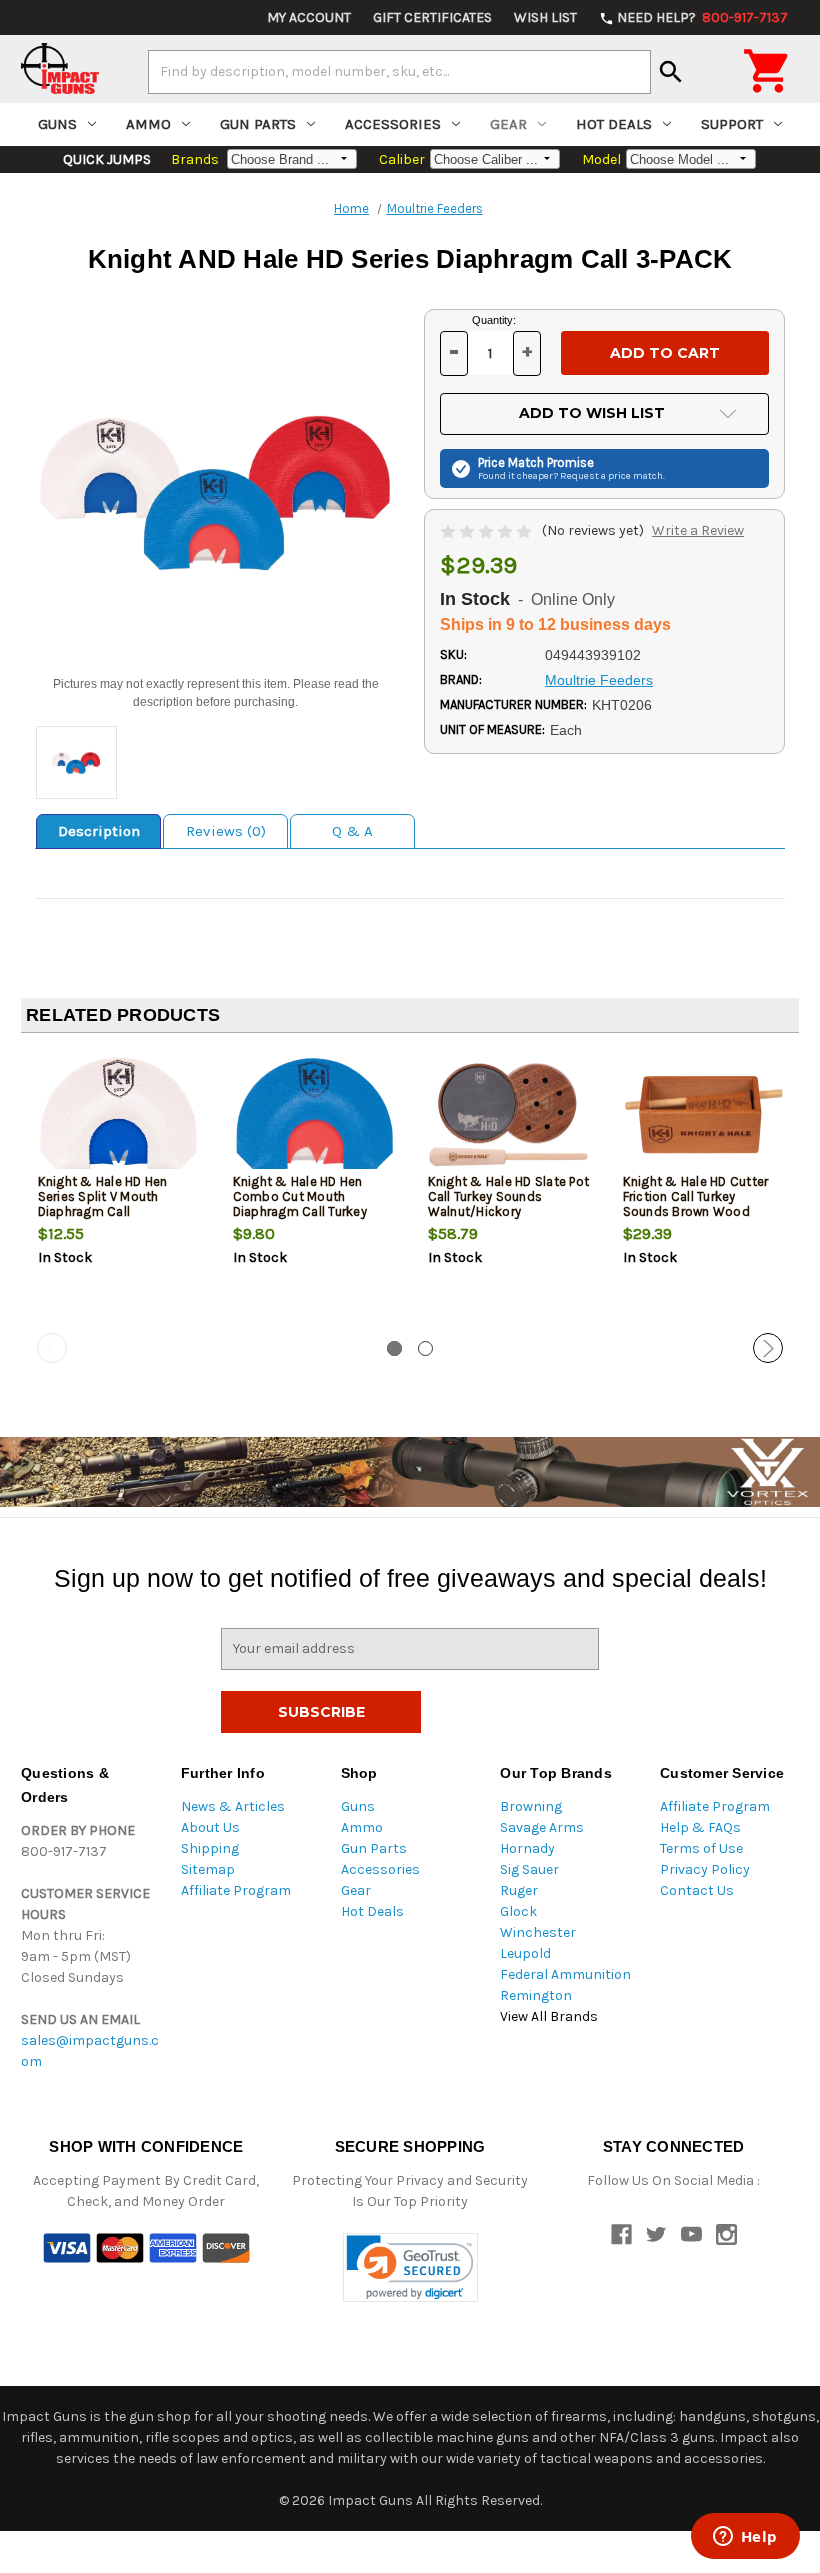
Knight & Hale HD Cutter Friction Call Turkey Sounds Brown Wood (696, 1196)
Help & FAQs (700, 1827)
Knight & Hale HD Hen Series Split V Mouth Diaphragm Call (103, 1196)
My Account (309, 17)
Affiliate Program (236, 1890)
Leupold (525, 1953)
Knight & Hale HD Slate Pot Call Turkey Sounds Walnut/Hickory (509, 1196)
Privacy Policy (705, 1869)
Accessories (393, 124)
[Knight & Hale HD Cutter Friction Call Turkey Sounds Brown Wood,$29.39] (704, 1114)
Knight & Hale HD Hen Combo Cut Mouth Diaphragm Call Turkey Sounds (300, 1204)
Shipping (210, 1848)
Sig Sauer (529, 1869)
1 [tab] (394, 1348)
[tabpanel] (118, 1191)
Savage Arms (542, 1827)
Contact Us (697, 1890)
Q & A (352, 831)
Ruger (519, 1890)
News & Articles (233, 1806)
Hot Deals (614, 124)
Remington (536, 1995)
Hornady (527, 1848)
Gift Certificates (432, 17)
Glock (518, 1911)
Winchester (538, 1932)
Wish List (545, 17)
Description (99, 831)
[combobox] (399, 72)
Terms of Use (701, 1848)
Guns (57, 124)
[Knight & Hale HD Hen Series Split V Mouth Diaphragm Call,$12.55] (119, 1114)
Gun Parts (258, 124)
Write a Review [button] (698, 530)
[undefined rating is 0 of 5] (487, 530)
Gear (508, 124)
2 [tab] (425, 1348)
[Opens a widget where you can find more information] (745, 2538)
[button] (410, 2267)
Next (768, 1348)
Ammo (148, 124)
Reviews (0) (226, 831)
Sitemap (208, 1869)
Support (732, 124)
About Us (210, 1827)
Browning (531, 1806)
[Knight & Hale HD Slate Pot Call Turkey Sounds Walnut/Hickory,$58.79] (509, 1114)
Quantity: (494, 320)
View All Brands (549, 2016)
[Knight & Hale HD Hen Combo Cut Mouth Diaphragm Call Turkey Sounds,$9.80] (314, 1114)
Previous (52, 1348)
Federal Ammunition (565, 1974)
